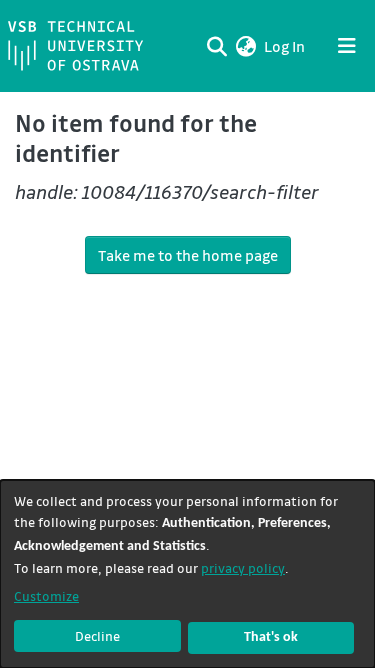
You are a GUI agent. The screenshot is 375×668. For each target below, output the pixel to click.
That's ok (271, 637)
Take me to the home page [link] (188, 255)
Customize (46, 595)
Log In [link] (285, 46)
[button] (245, 46)
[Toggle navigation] (347, 46)
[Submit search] (216, 46)
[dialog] (187, 574)
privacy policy (243, 567)
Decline (97, 635)
